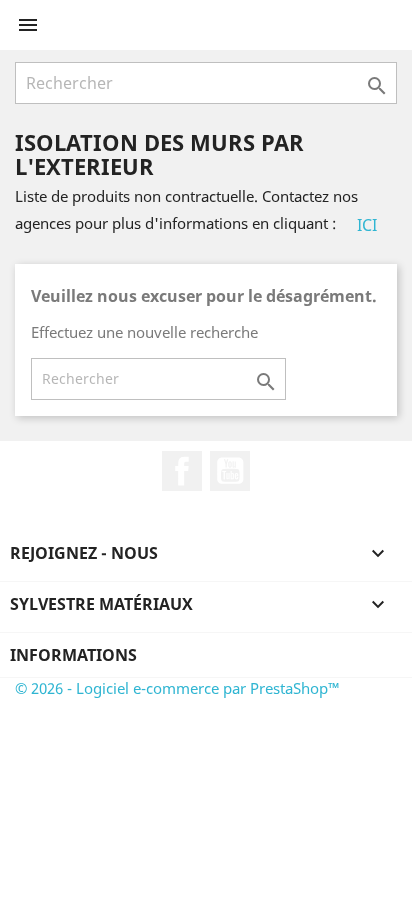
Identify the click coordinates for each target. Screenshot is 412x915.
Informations (73, 655)
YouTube (230, 471)
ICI (367, 225)
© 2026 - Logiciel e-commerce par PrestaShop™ (177, 688)
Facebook (182, 471)
